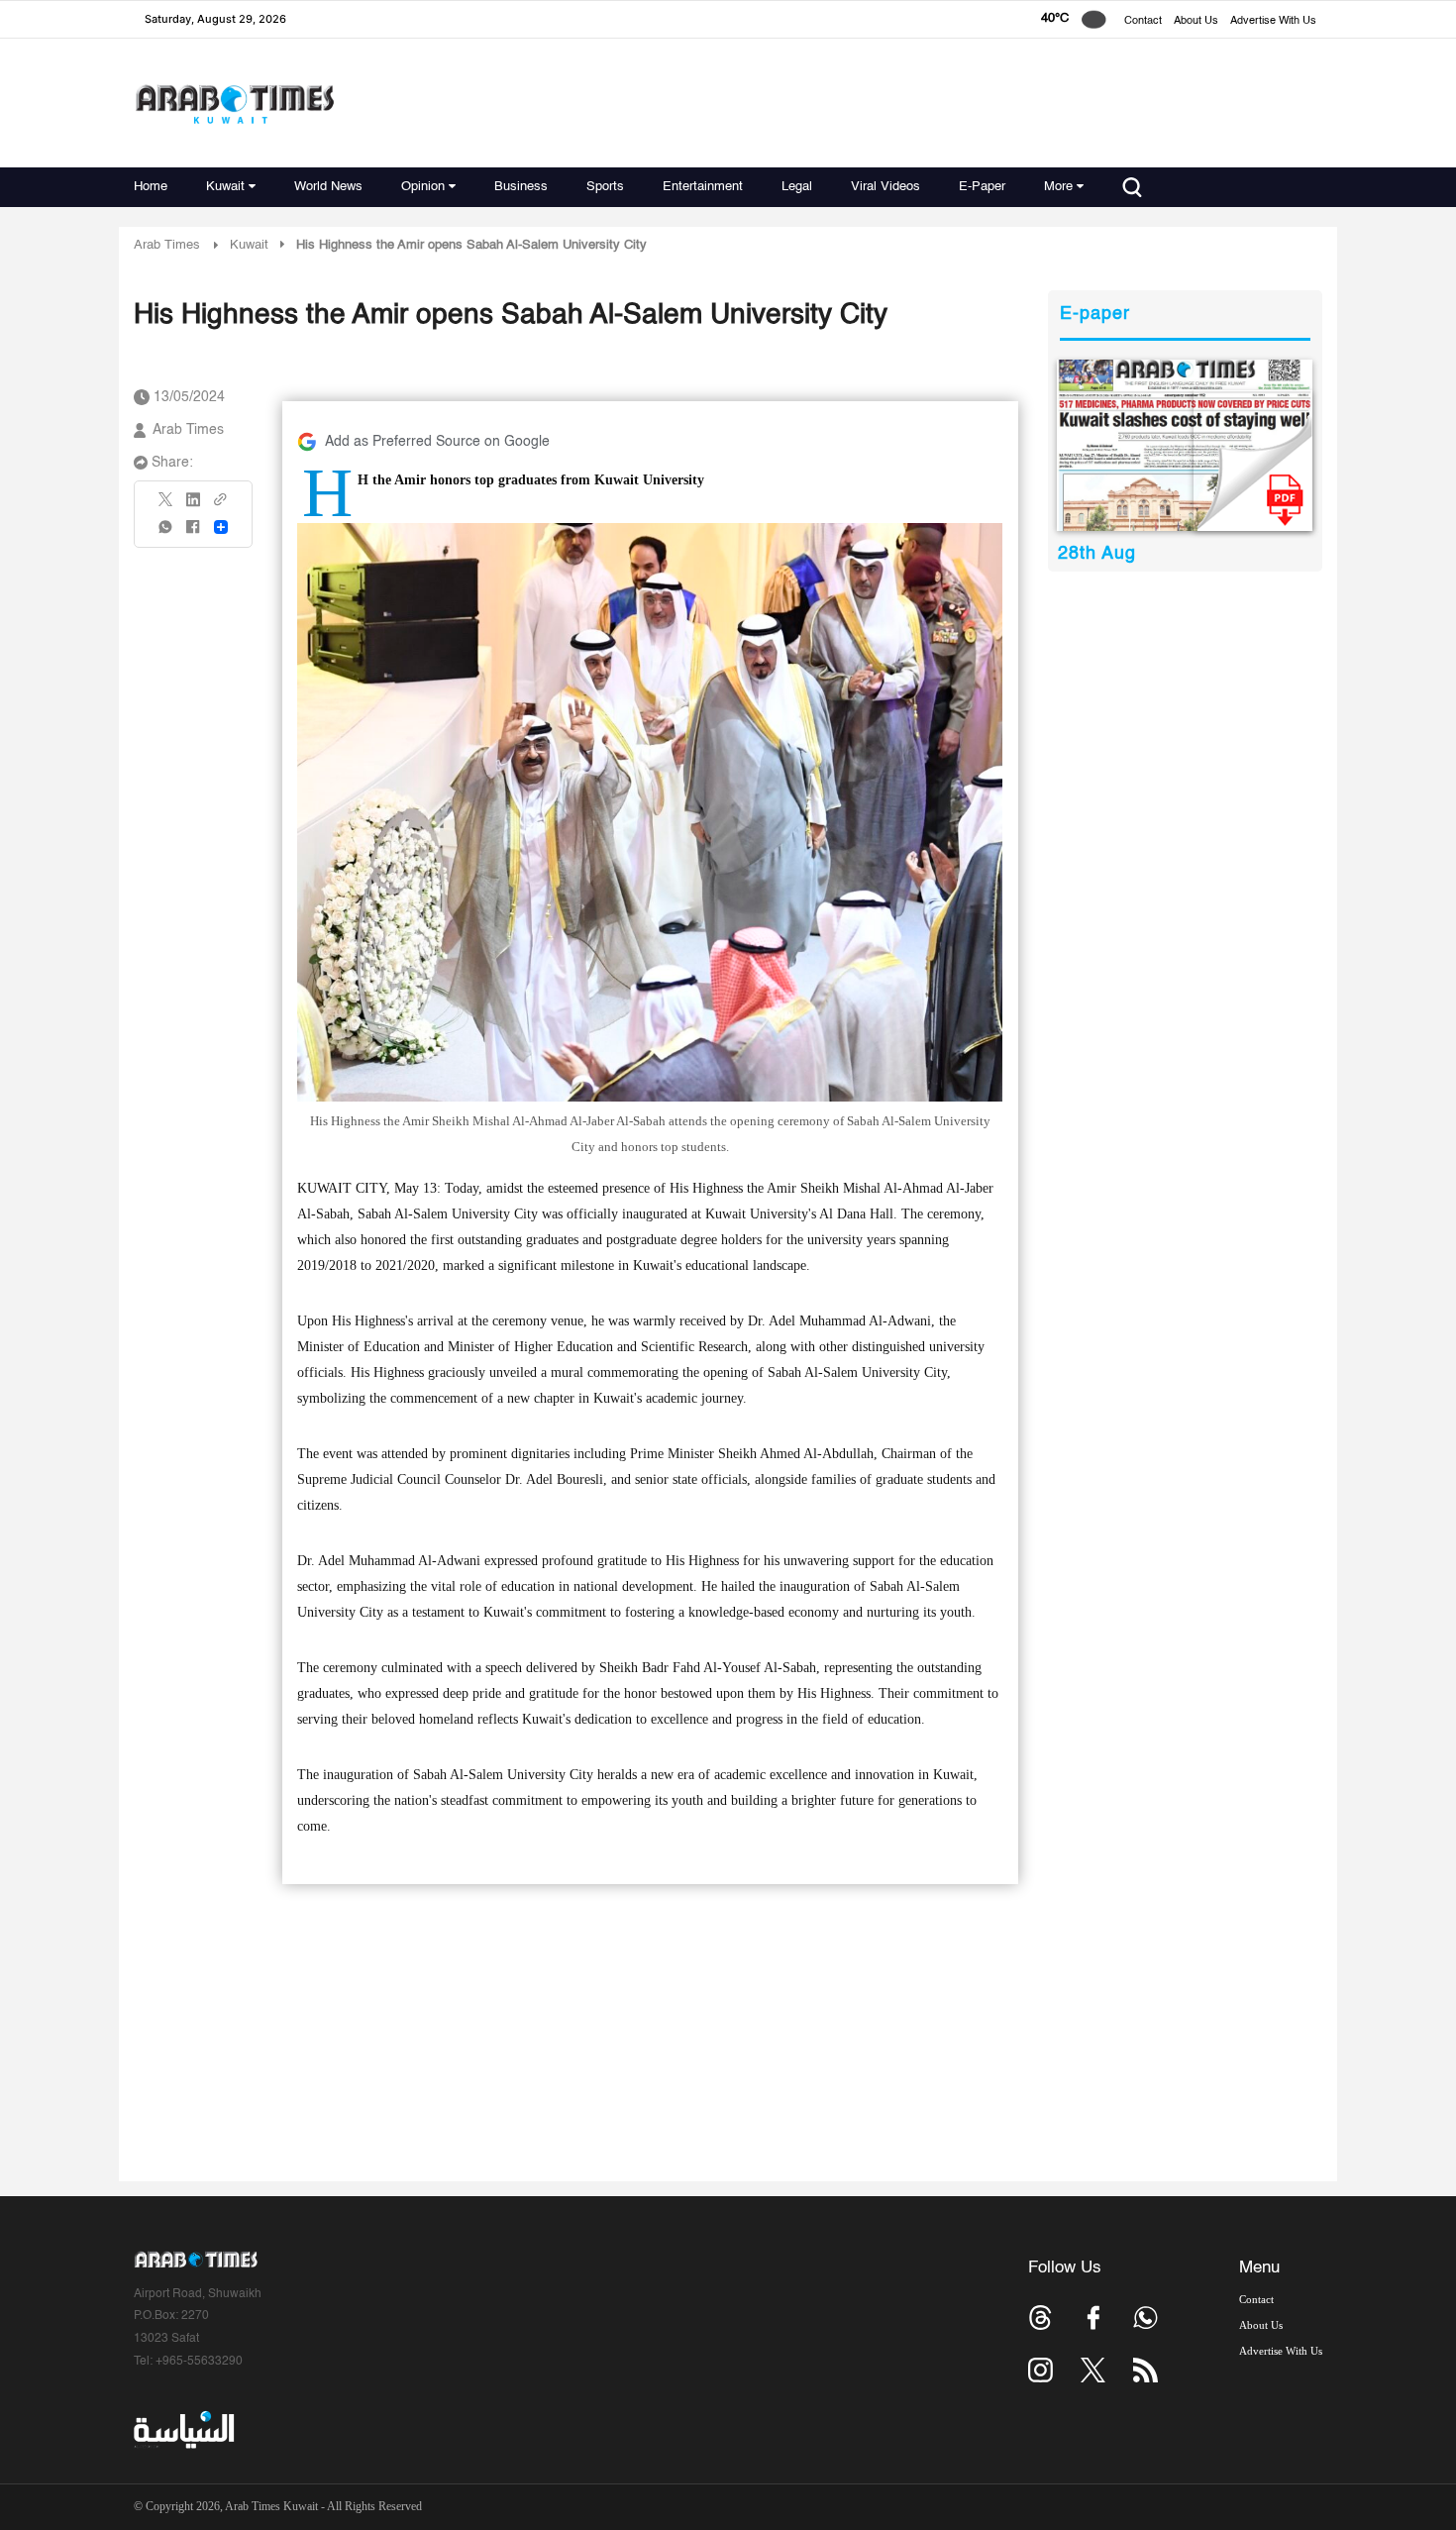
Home (151, 187)
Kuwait (225, 187)
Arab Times (167, 245)
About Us (1196, 21)
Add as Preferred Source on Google (437, 442)
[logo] (234, 104)
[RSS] (1145, 2370)
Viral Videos (885, 187)
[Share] (221, 527)
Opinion (423, 187)
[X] (166, 506)
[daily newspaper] (1185, 445)
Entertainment (703, 187)
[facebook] (193, 533)
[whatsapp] (166, 533)
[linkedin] (193, 506)
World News (328, 187)
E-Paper (982, 187)
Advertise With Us (1273, 21)
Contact (1143, 21)
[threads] (1040, 2318)
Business (521, 187)
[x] (1093, 2370)
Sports (605, 187)
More (1058, 187)
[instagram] (1040, 2370)
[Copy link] (221, 506)
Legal (797, 187)
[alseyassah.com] (183, 2430)
